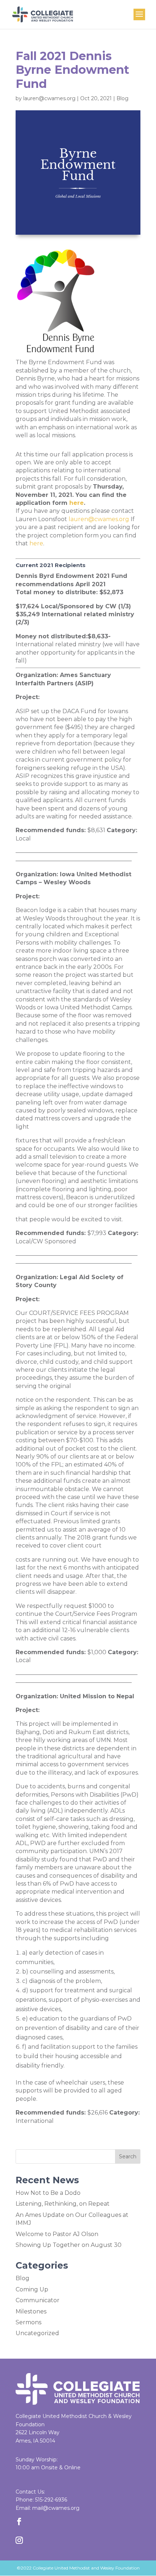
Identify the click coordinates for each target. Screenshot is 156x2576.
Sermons (28, 2322)
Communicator (38, 2300)
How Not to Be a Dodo (48, 2193)
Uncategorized (37, 2333)
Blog (122, 98)
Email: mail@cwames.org (48, 2508)
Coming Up (32, 2289)
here (77, 503)
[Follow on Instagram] (19, 2540)
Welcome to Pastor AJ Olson (57, 2234)
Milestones (31, 2311)
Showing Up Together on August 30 (69, 2245)
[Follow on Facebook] (19, 2521)
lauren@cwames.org (49, 98)
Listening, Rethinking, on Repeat (63, 2204)
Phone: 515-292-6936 (41, 2500)
